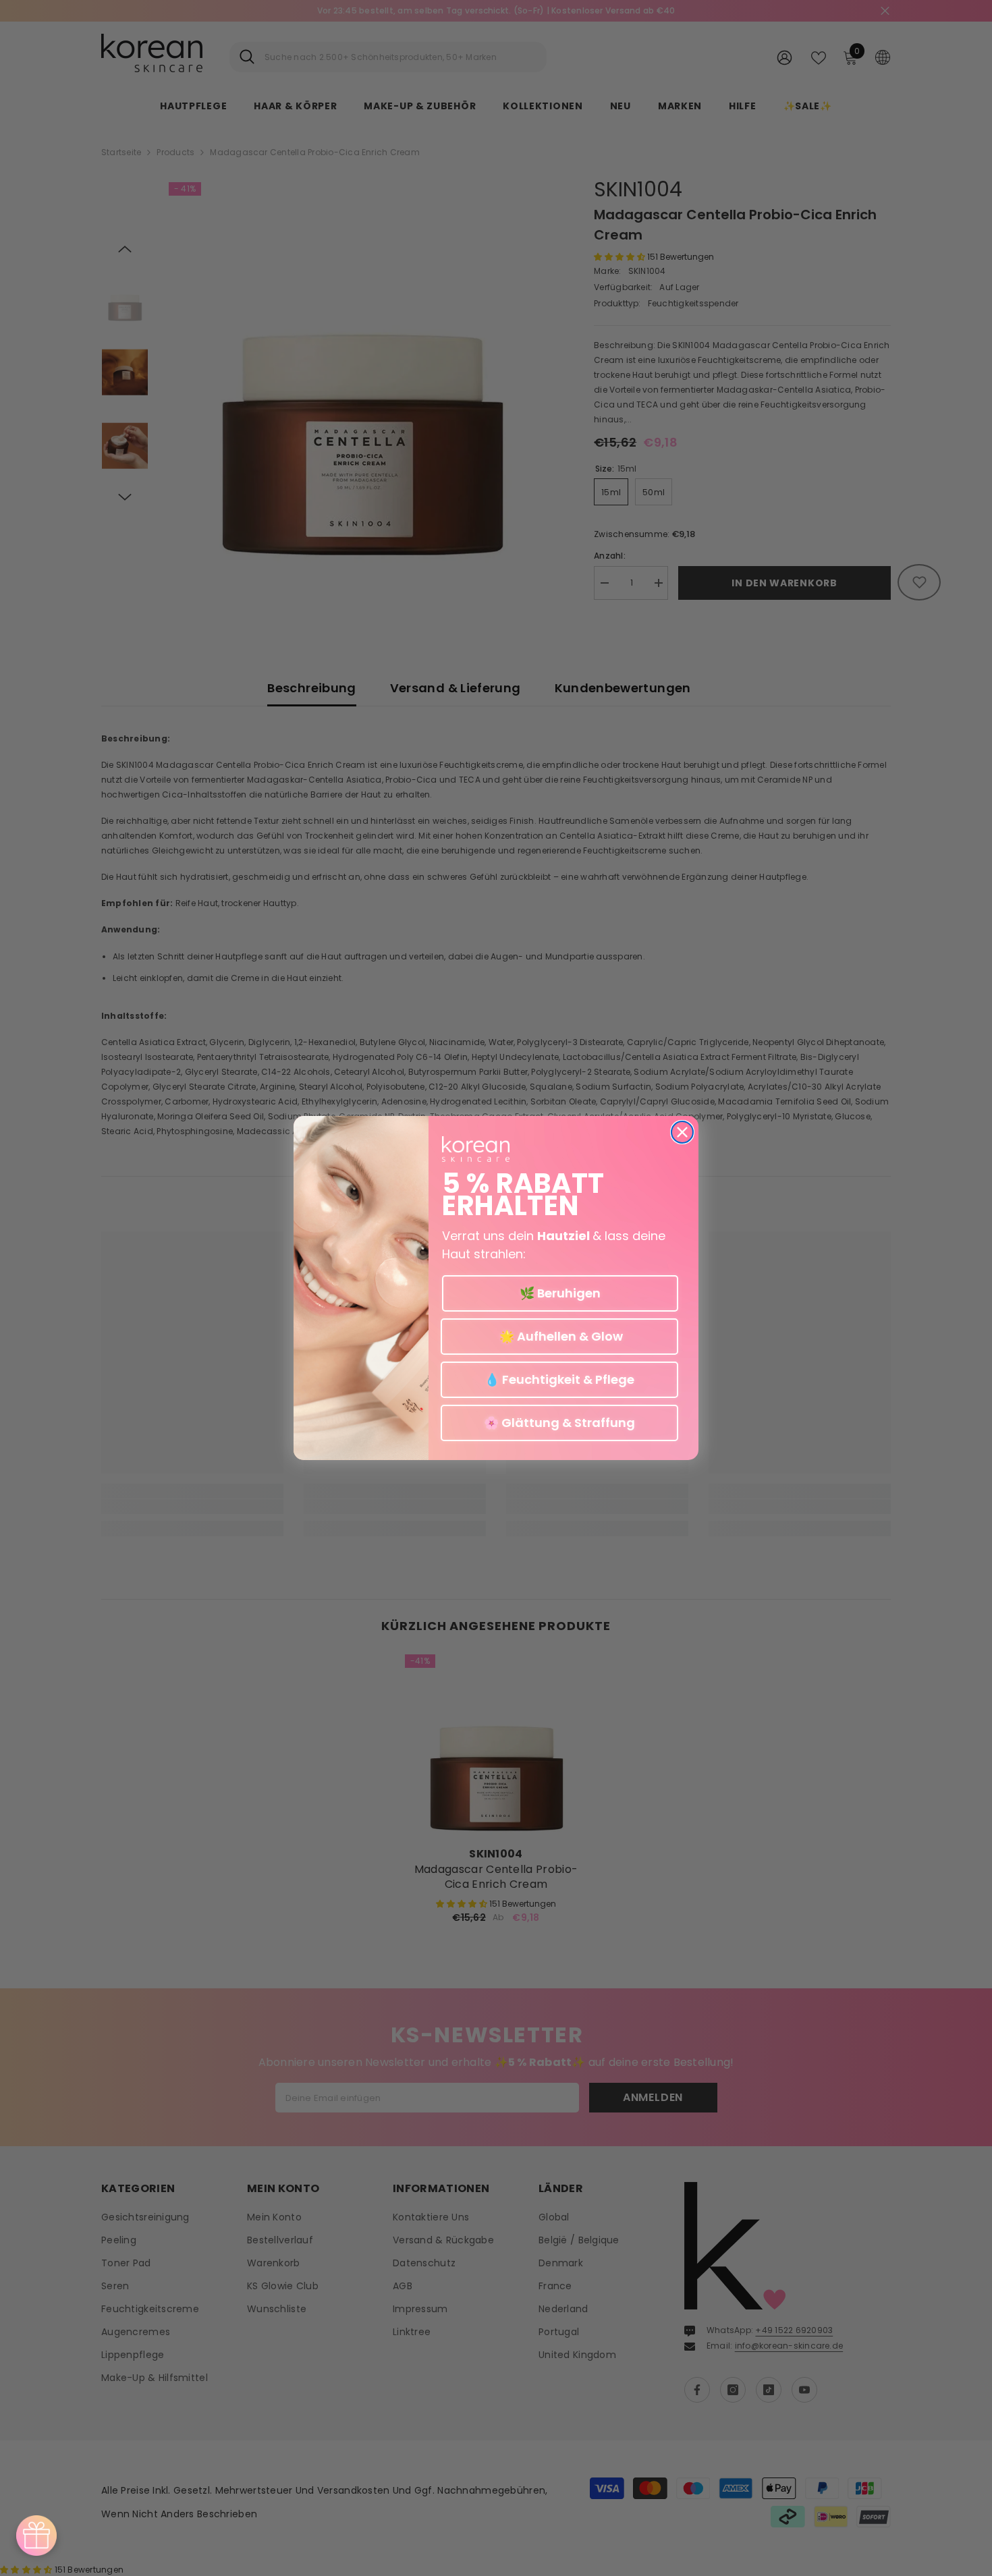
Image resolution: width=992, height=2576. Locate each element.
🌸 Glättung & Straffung (559, 1423)
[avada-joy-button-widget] (36, 2536)
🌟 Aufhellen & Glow (560, 1336)
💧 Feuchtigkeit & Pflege (559, 1379)
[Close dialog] (682, 1132)
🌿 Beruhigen (560, 1293)
